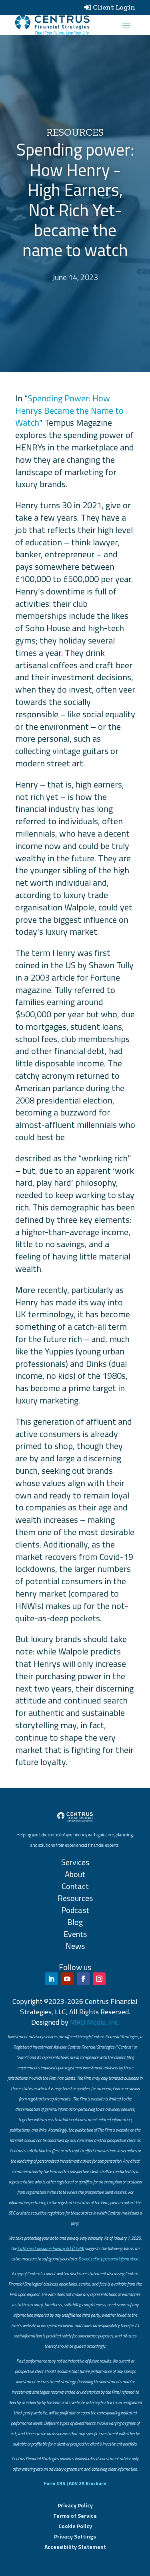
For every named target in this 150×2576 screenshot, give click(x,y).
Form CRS (55, 2483)
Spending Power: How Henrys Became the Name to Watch (69, 411)
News (75, 1946)
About (75, 1874)
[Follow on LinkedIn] (51, 1979)
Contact (75, 1886)
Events (75, 1934)
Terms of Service (75, 2516)
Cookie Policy (75, 2526)
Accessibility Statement (75, 2547)
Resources (75, 1898)
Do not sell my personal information (108, 2259)
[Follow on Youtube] (67, 1979)
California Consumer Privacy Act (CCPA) (51, 2248)
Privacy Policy (75, 2505)
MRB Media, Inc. (94, 2022)
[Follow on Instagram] (99, 1979)
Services (75, 1862)
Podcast (75, 1910)
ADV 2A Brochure (87, 2483)
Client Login (114, 7)
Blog (75, 1922)
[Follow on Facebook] (83, 1979)
